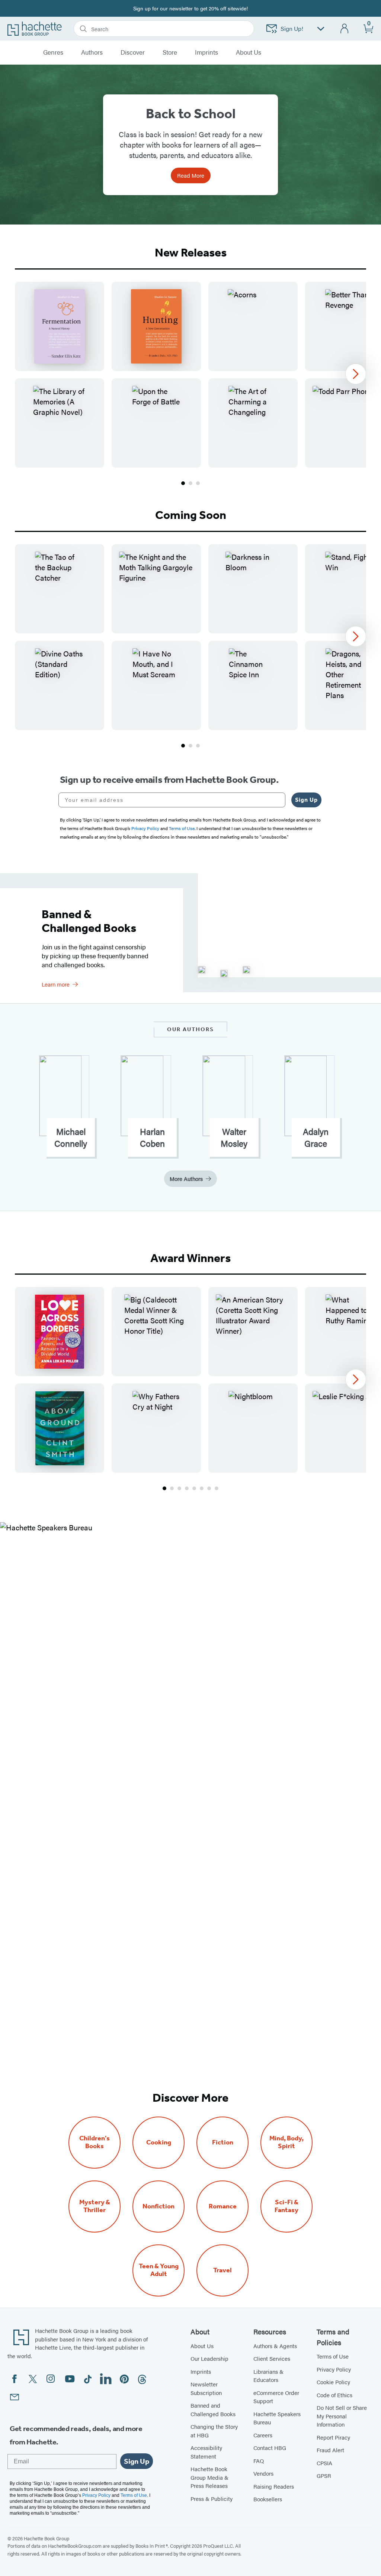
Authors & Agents (275, 2346)
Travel (222, 2270)
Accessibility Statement (206, 2452)
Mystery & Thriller (95, 2206)
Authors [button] (92, 52)
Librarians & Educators (268, 2376)
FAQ (259, 2461)
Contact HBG (270, 2448)
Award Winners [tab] (190, 1258)
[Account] (345, 29)
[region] (190, 375)
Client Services (272, 2358)
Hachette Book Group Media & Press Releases (209, 2477)
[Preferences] (321, 29)
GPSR (324, 2475)
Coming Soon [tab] (191, 515)
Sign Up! (292, 28)
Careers (263, 2435)
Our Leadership (209, 2358)
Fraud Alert (330, 2450)
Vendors (263, 2473)
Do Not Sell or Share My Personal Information (342, 2416)
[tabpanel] (190, 384)
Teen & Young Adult (159, 2270)
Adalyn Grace (316, 1137)
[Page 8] (217, 1488)
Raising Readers (274, 2486)
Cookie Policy (333, 2382)
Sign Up (306, 800)
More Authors (186, 1179)
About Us (202, 2346)
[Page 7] (209, 1488)
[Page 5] (194, 1488)
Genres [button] (53, 52)
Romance (223, 2206)
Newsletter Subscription (206, 2388)
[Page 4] (187, 1488)
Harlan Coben (152, 1137)
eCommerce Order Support (276, 2397)
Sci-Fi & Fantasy (286, 2206)
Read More (191, 175)
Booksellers (268, 2499)
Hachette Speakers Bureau (277, 2418)
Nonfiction (159, 2206)
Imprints (206, 52)
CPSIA (324, 2463)
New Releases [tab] (191, 252)
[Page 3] (198, 483)
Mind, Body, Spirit (286, 2142)
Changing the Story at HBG (214, 2431)
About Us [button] (249, 52)
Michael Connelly (71, 1137)
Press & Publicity (212, 2498)
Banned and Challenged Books (213, 2409)
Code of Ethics (334, 2395)
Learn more (56, 984)
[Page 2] (190, 483)
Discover (133, 52)
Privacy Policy (334, 2369)
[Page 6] (202, 1488)
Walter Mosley (234, 1137)
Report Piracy (333, 2437)
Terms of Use (333, 2356)
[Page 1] (183, 483)
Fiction (223, 2142)
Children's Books (95, 2142)
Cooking (159, 2142)
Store (170, 52)
